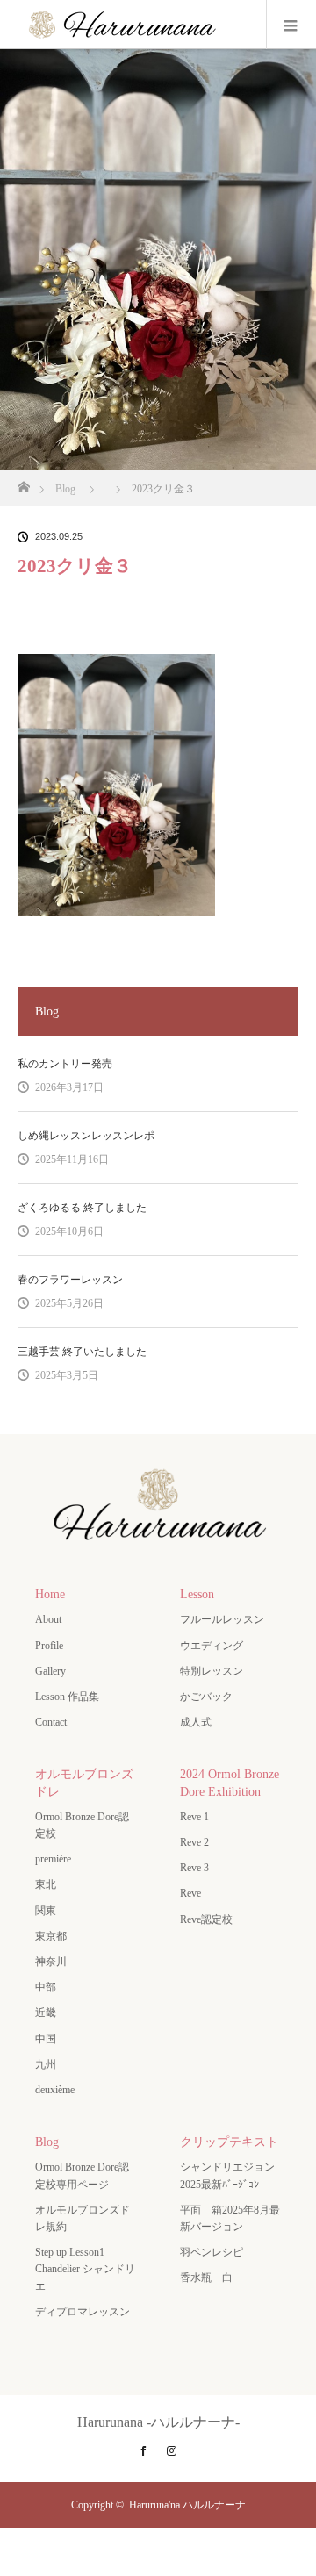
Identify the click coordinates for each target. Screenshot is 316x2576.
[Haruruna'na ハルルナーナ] (158, 1543)
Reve (190, 1893)
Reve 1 (194, 1817)
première (58, 1859)
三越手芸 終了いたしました (82, 1352)
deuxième (60, 2090)
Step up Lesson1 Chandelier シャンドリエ (85, 2269)
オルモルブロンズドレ (84, 1783)
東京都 (51, 1936)
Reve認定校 (206, 1919)
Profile (49, 1646)
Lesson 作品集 (67, 1697)
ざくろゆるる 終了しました (82, 1208)
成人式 (196, 1722)
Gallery (50, 1671)
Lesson (197, 1594)
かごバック (206, 1697)
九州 (46, 2064)
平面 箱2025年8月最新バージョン (230, 2218)
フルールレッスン (222, 1619)
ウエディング (212, 1646)
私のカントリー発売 (65, 1064)
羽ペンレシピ (212, 2252)
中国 (46, 2039)
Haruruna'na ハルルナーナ (187, 2505)
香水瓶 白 (206, 2278)
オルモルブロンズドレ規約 (83, 2218)
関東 (46, 1911)
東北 (46, 1884)
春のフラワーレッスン (70, 1280)
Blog (47, 2142)
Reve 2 (194, 1842)
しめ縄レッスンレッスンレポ (86, 1136)
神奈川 (51, 1962)
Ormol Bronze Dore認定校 (82, 1825)
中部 (46, 1987)
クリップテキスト (229, 2142)
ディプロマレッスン (83, 2312)
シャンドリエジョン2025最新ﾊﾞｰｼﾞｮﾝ (227, 2175)
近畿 (46, 2013)
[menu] (291, 25)
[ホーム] (23, 482)
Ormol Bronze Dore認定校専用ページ (82, 2175)
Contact (51, 1722)
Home (50, 1594)
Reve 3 (194, 1868)
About (48, 1619)
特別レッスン (212, 1671)
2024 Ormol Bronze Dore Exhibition (230, 1783)
